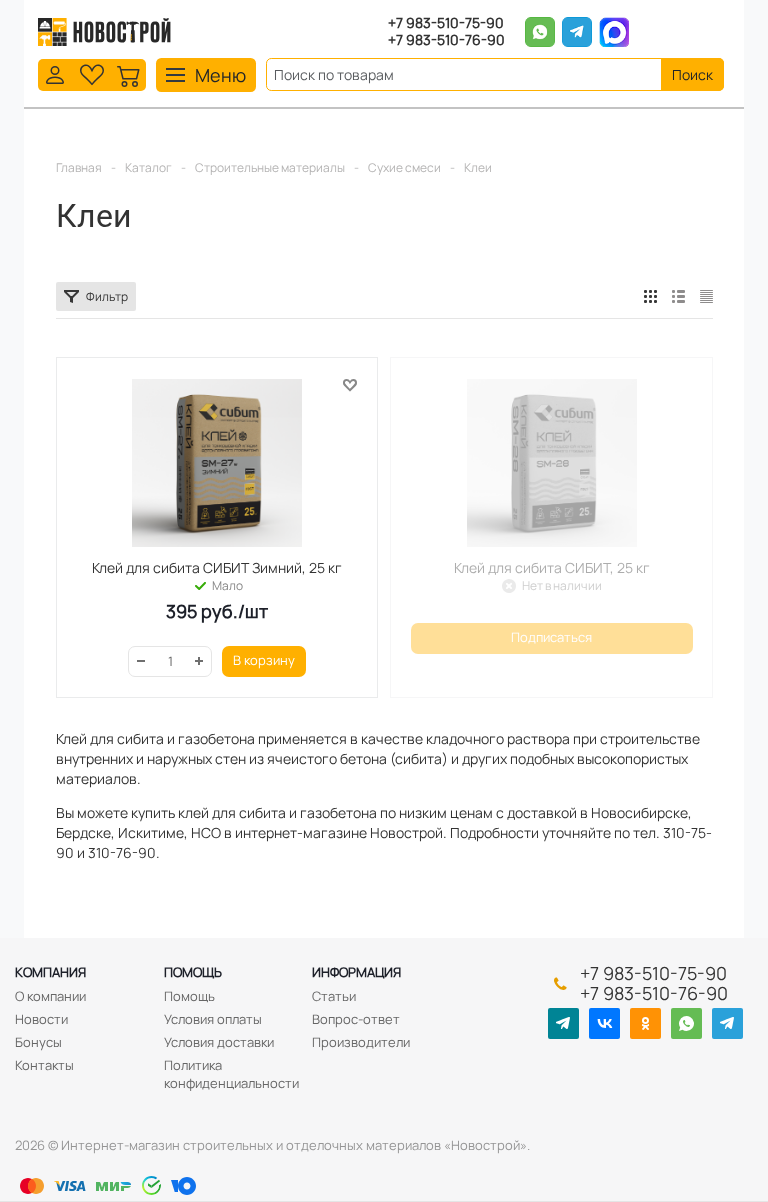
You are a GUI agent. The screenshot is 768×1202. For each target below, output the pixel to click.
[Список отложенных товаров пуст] (92, 73)
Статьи (334, 996)
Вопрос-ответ (356, 1019)
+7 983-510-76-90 (446, 40)
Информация (356, 972)
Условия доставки (219, 1042)
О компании (50, 996)
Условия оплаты (213, 1019)
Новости (41, 1019)
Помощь (193, 972)
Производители (361, 1042)
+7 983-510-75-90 (446, 23)
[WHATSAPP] (686, 1023)
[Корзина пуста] (129, 73)
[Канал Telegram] (563, 1023)
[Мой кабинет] (55, 73)
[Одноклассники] (645, 1023)
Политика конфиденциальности (231, 1074)
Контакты (44, 1065)
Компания (50, 972)
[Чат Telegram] (727, 1023)
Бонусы (38, 1042)
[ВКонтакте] (604, 1023)
